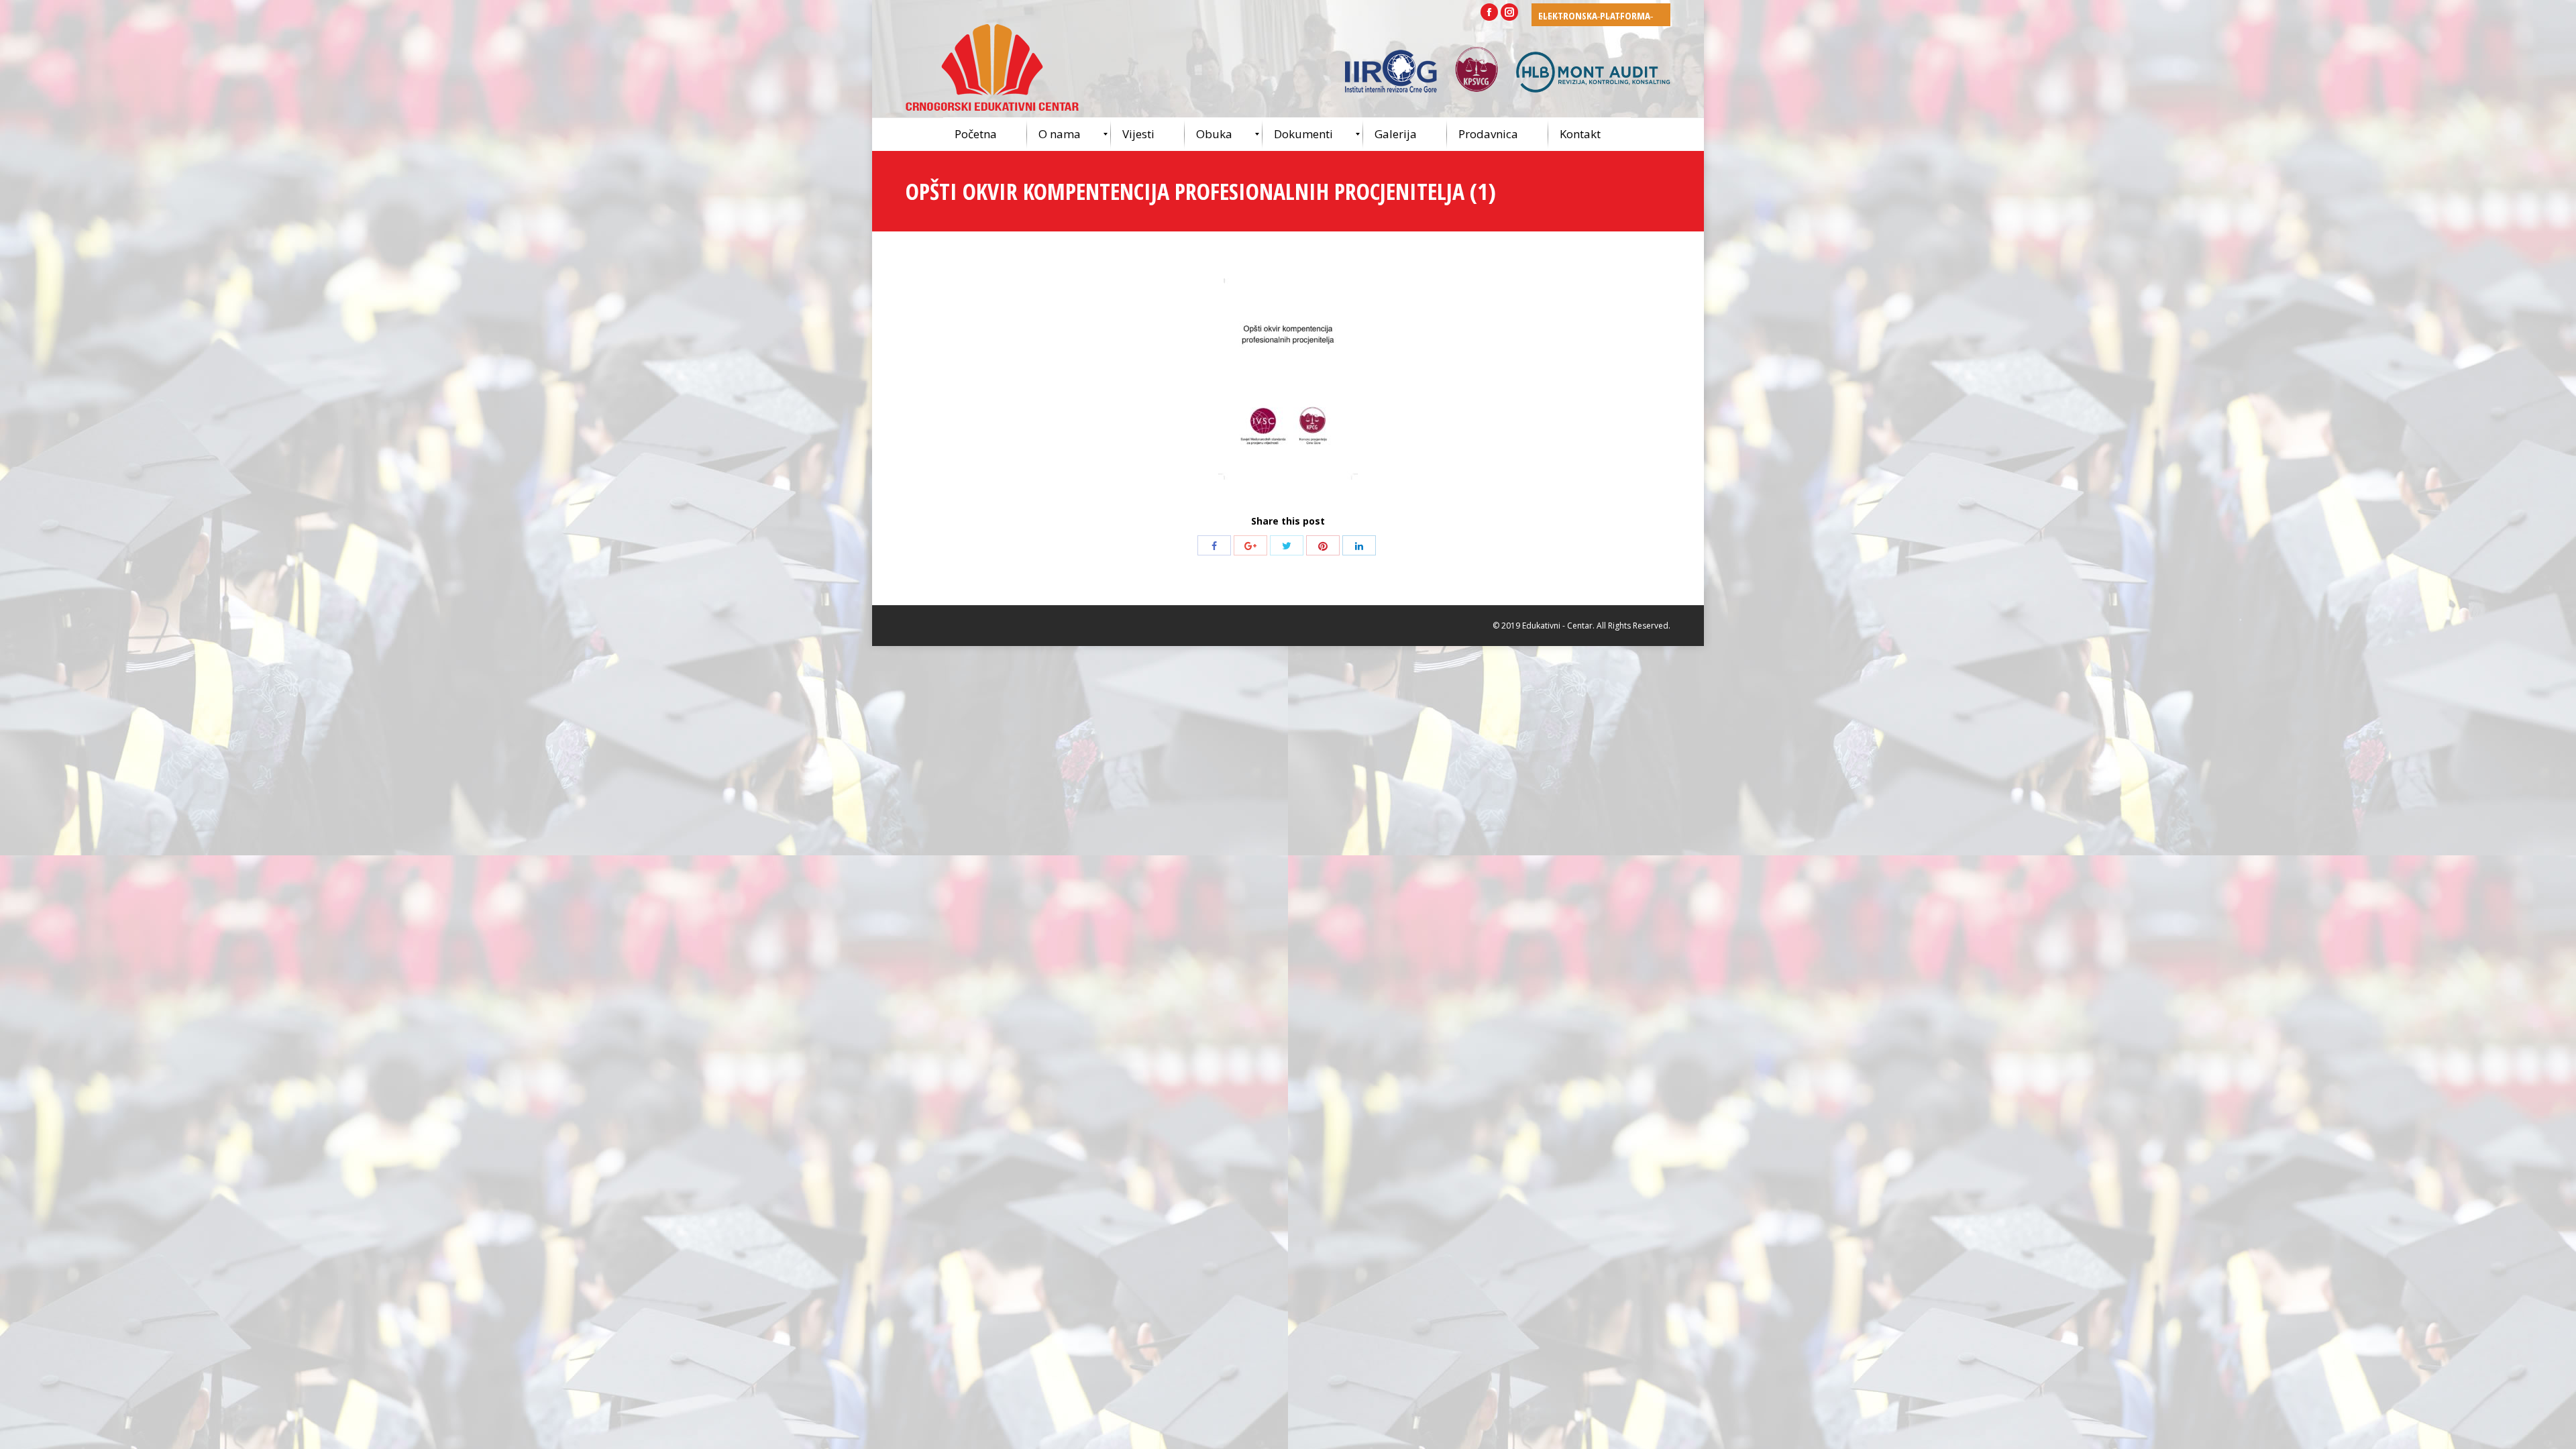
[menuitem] (985, 134)
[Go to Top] (2555, 1428)
